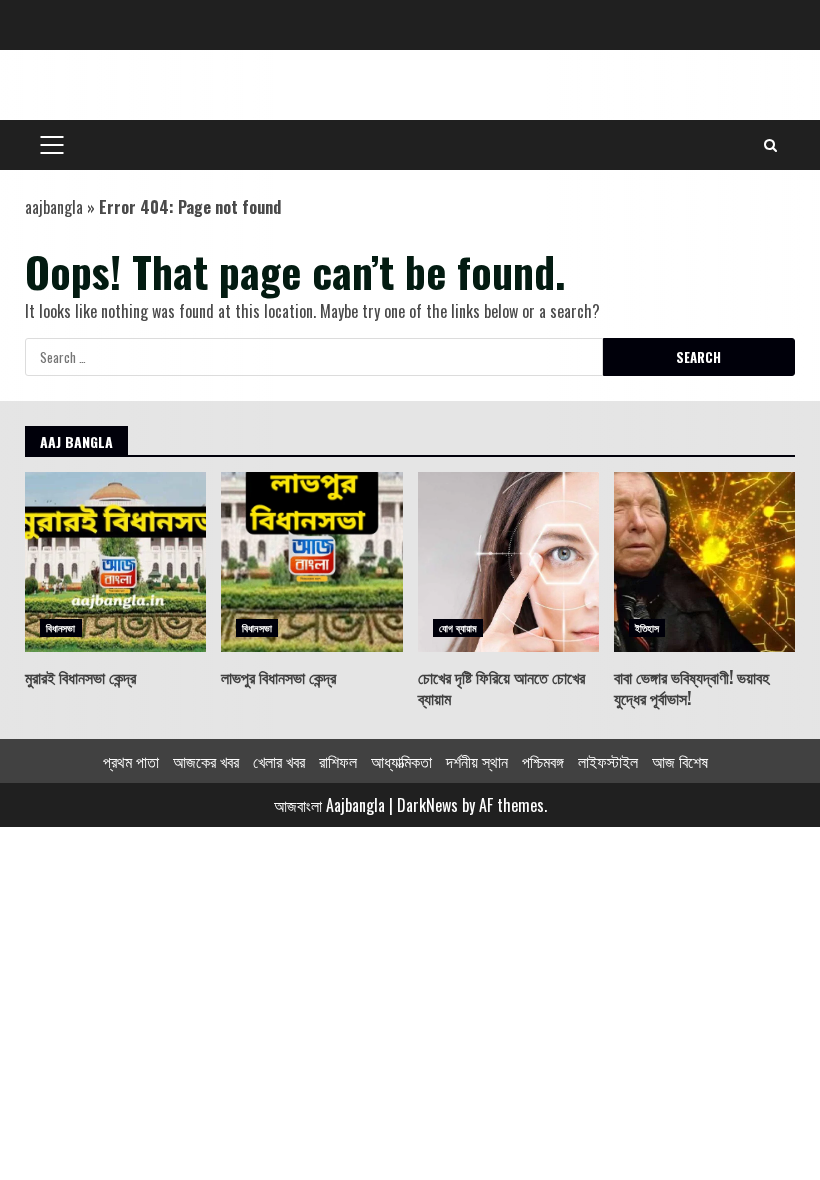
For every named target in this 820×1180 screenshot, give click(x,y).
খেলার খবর (279, 761)
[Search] (770, 145)
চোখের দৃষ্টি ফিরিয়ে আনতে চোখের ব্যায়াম (508, 562)
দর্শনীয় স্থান (477, 761)
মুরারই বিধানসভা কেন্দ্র (115, 562)
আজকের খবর (206, 761)
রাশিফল (338, 761)
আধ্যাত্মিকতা (401, 761)
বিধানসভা (61, 627)
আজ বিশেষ (680, 761)
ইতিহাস (647, 627)
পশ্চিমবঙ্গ (543, 761)
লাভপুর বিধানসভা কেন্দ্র (311, 562)
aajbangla (54, 207)
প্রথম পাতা (131, 761)
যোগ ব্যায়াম (458, 627)
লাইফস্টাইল (608, 761)
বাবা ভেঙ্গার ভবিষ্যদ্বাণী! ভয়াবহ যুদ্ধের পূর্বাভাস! (704, 562)
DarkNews (427, 805)
